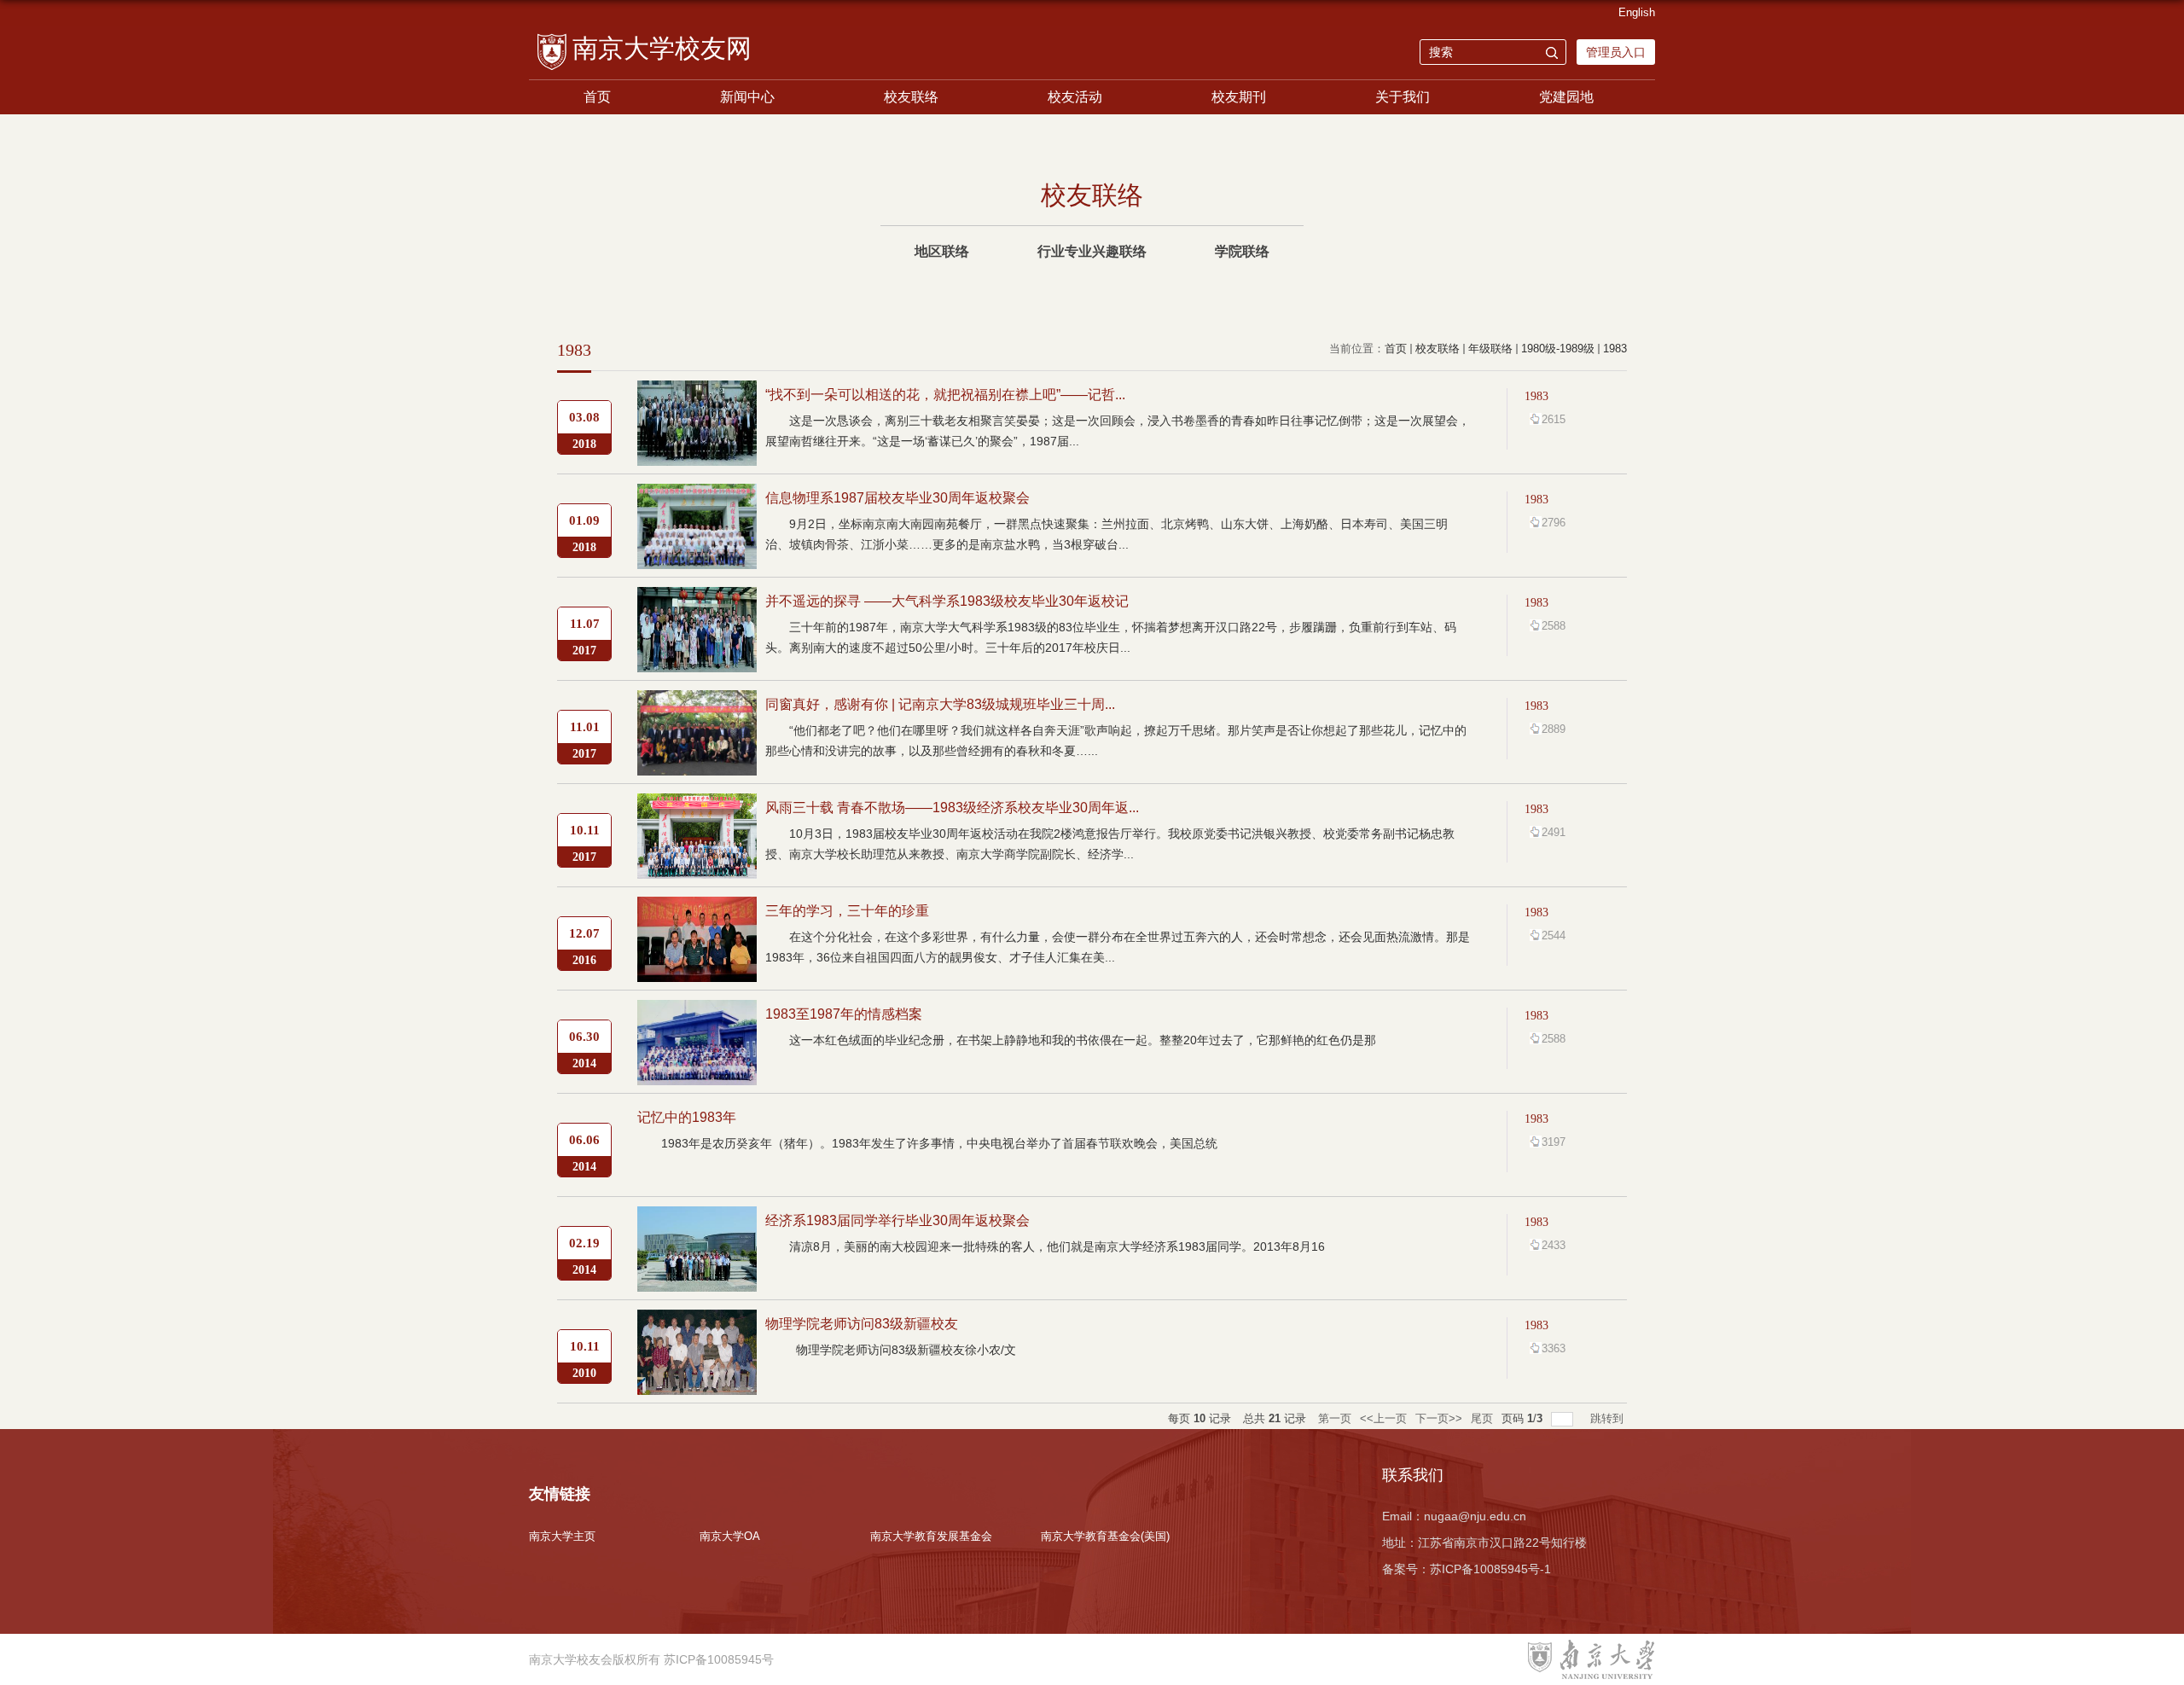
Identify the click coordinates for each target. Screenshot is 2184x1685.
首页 (597, 97)
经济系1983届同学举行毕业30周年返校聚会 (897, 1220)
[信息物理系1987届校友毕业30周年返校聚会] (697, 498)
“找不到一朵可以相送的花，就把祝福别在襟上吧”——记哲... (945, 395)
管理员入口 (1616, 52)
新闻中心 (747, 97)
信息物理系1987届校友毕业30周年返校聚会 (897, 498)
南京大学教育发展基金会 (931, 1536)
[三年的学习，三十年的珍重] (697, 911)
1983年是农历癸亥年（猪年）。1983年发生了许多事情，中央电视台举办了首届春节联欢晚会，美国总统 (939, 1143)
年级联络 (1490, 349)
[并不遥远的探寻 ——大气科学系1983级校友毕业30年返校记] (697, 601)
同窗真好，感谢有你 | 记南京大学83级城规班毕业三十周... (940, 704)
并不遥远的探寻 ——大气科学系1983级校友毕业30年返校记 (947, 601)
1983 (1615, 349)
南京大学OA (730, 1536)
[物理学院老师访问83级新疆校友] (697, 1324)
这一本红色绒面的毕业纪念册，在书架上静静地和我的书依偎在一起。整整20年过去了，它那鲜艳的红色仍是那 (1083, 1040)
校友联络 (911, 97)
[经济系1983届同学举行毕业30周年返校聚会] (697, 1220)
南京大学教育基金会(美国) (1105, 1536)
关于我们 (1403, 97)
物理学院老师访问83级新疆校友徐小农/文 (908, 1350)
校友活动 (1075, 97)
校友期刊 (1239, 97)
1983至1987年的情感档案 (844, 1014)
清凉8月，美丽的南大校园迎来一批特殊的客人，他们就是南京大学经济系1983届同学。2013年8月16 (1057, 1246)
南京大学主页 (562, 1536)
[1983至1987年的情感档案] (697, 1014)
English (1637, 12)
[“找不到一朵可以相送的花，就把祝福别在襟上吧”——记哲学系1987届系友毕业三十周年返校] (697, 395)
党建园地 (1566, 97)
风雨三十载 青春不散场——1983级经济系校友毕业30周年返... (952, 808)
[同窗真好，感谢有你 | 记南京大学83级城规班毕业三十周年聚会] (697, 704)
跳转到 (1609, 1418)
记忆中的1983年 (687, 1117)
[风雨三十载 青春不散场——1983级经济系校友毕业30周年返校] (697, 808)
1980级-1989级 (1558, 349)
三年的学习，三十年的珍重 (847, 911)
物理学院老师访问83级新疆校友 (862, 1324)
